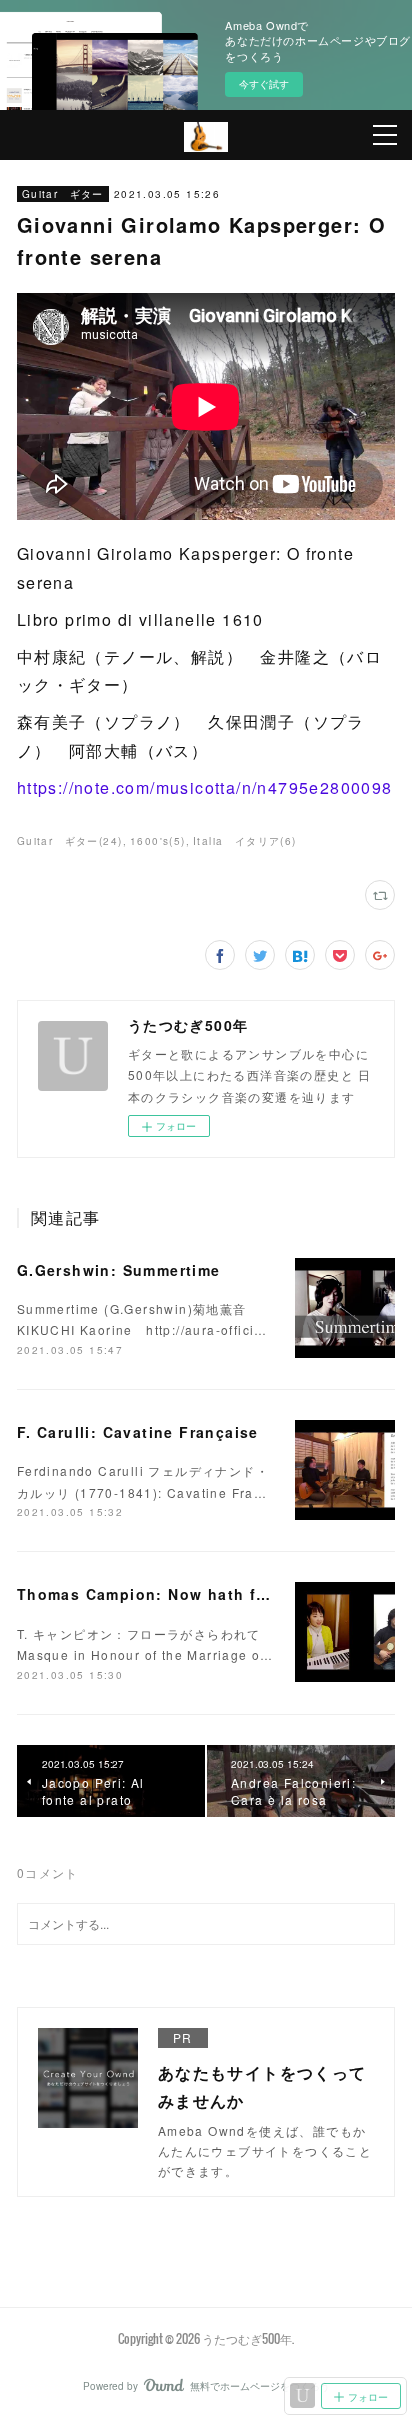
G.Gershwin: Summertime (119, 1270)
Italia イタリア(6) (245, 841)
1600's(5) (158, 841)
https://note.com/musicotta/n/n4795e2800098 (205, 787)
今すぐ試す (264, 84)
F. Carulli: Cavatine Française (138, 1432)
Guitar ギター (63, 194)
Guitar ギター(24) (70, 841)
